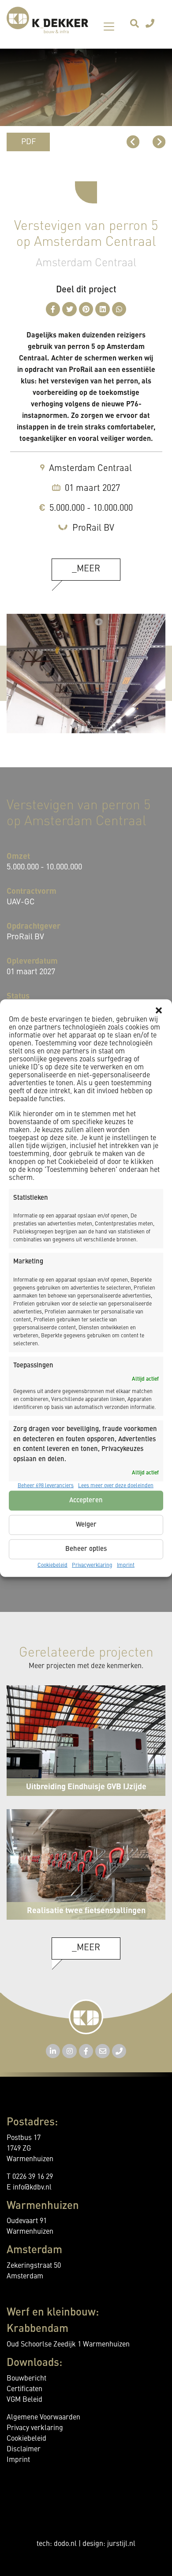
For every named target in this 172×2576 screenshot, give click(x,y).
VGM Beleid (24, 2400)
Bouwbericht (26, 2379)
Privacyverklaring (92, 1566)
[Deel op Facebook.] (53, 309)
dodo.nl (65, 2544)
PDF (28, 142)
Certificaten (24, 2389)
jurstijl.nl (121, 2544)
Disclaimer (24, 2450)
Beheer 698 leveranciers (46, 1486)
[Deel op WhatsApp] (119, 309)
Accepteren (86, 1500)
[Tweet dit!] (69, 309)
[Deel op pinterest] (86, 309)
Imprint (126, 1566)
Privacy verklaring (35, 2428)
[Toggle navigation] (109, 27)
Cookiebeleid (52, 1566)
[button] (159, 1010)
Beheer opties (86, 1549)
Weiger (86, 1525)
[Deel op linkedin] (103, 309)
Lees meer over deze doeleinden (116, 1486)
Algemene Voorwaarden (43, 2418)
